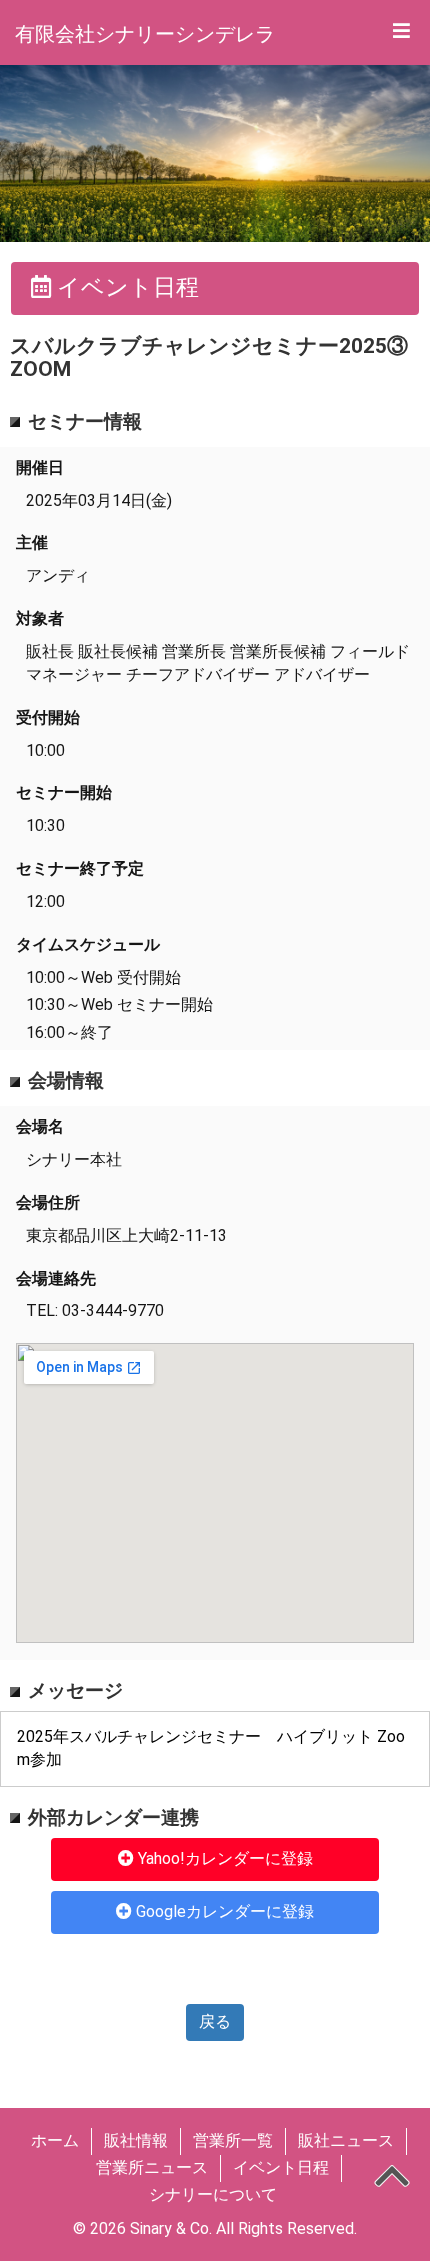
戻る (215, 2021)
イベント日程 (281, 2167)
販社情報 (136, 2140)
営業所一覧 (233, 2140)
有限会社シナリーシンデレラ (145, 34)
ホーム (55, 2140)
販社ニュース (346, 2140)
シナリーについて (213, 2194)
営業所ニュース (152, 2167)
